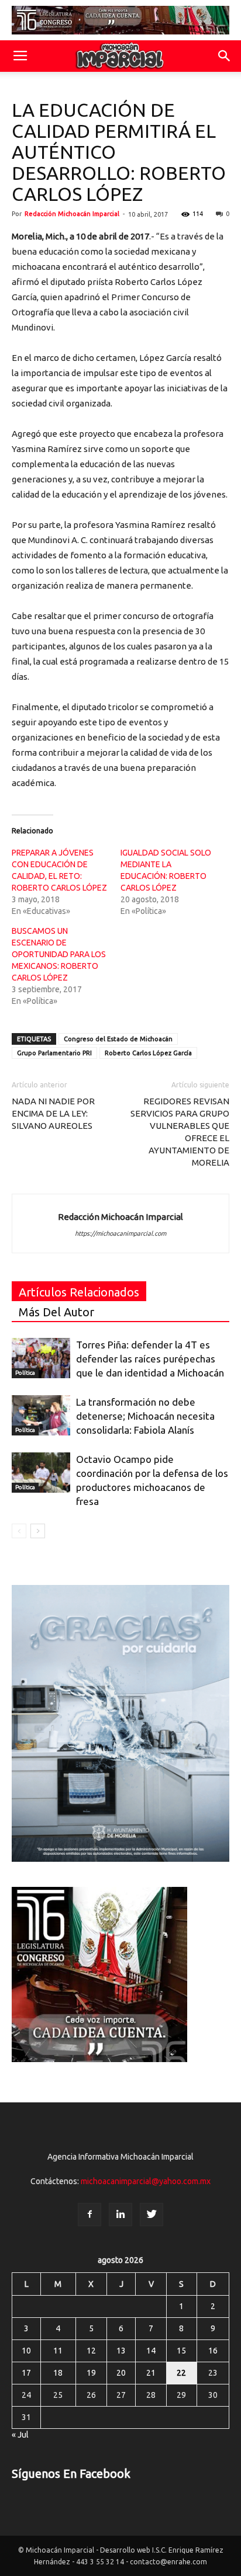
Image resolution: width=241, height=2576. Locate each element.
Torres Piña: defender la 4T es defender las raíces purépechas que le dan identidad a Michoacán (150, 1359)
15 (181, 2351)
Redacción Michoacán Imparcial (72, 214)
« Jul (20, 2435)
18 (58, 2373)
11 (58, 2351)
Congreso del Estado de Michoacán (118, 1039)
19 (91, 2373)
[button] (225, 56)
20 (121, 2373)
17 (26, 2373)
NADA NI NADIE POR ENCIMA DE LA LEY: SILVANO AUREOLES (53, 1113)
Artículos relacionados (79, 1292)
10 (26, 2351)
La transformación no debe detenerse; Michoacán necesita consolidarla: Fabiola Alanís (145, 1416)
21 (151, 2373)
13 (121, 2351)
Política (25, 1373)
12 (91, 2351)
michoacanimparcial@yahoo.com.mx (146, 2181)
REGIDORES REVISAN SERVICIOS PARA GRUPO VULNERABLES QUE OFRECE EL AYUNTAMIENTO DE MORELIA (180, 1132)
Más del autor (56, 1312)
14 (151, 2351)
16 (213, 2351)
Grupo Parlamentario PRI (54, 1053)
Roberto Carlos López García (148, 1053)
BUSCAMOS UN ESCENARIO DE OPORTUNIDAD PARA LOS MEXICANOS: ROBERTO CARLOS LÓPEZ (59, 954)
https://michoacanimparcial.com (120, 1233)
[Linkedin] (120, 2215)
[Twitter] (152, 2215)
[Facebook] (89, 2215)
